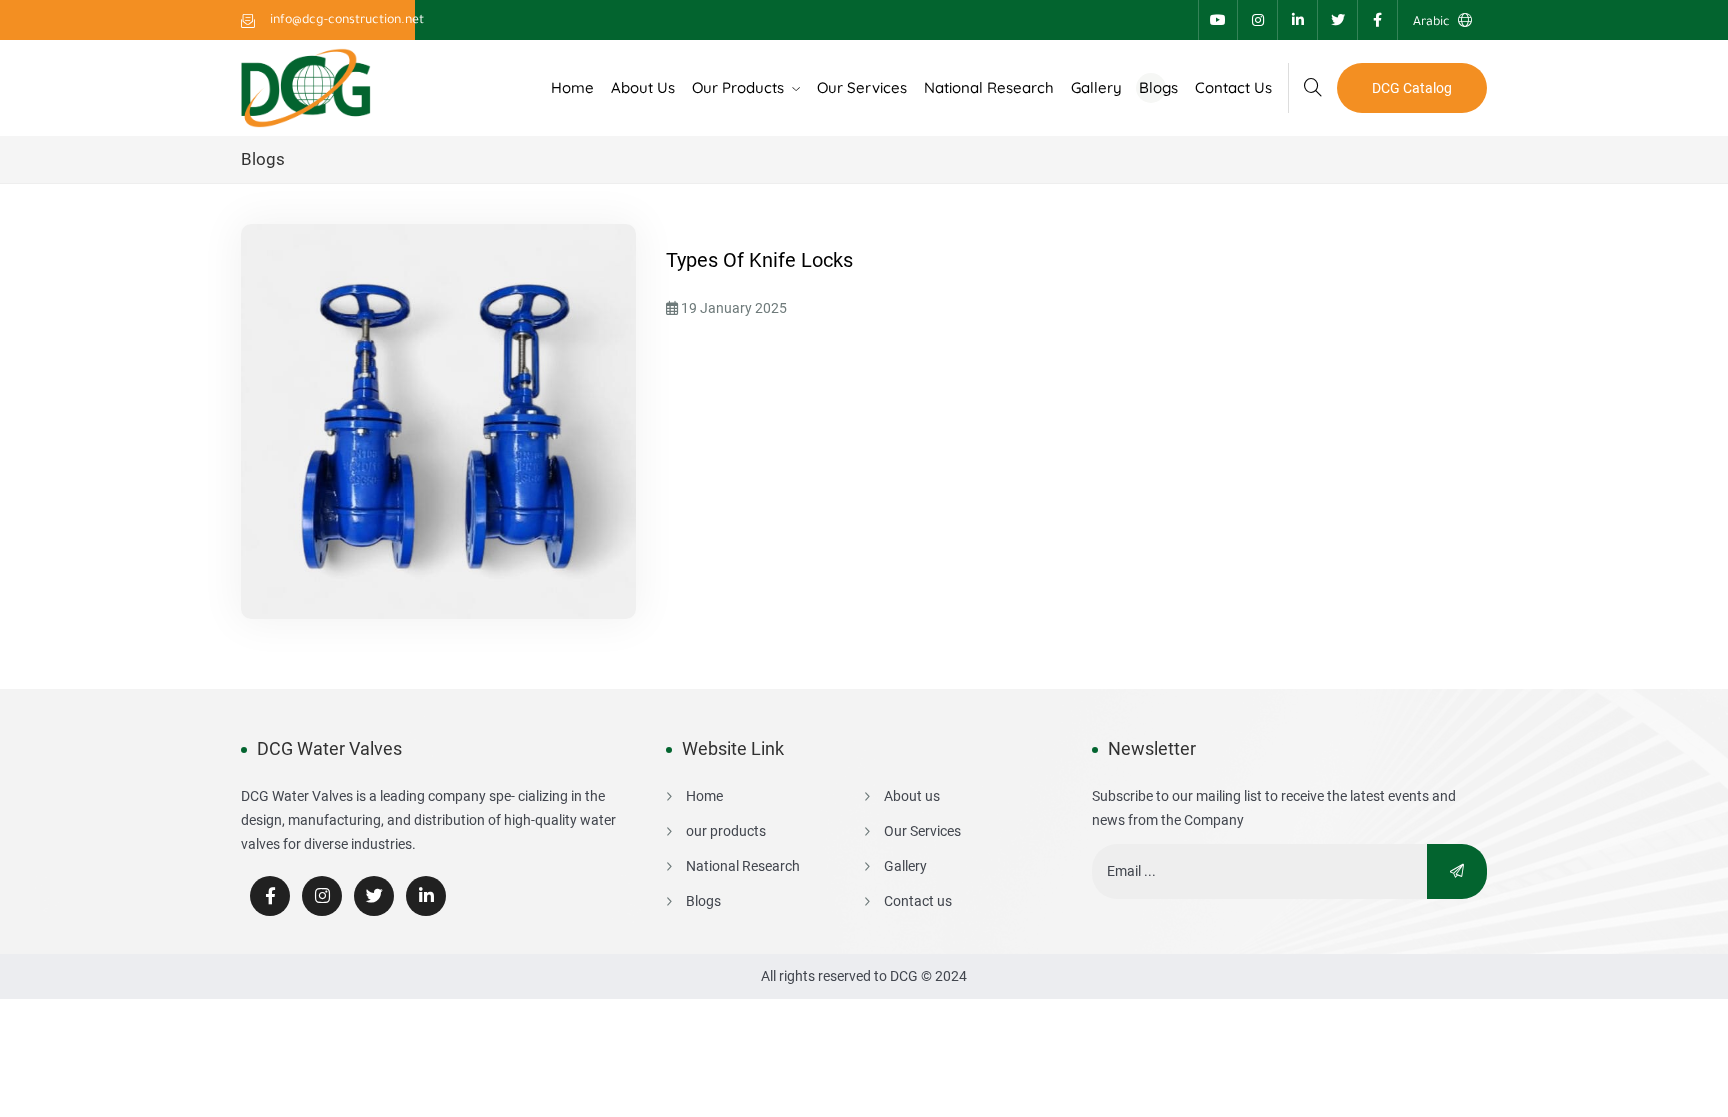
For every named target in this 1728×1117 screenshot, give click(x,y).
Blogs (1158, 87)
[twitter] (374, 896)
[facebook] (270, 896)
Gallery (1096, 87)
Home (572, 87)
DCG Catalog (1412, 88)
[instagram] (322, 896)
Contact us (1233, 87)
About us (912, 796)
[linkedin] (426, 896)
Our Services (862, 87)
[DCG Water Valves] (306, 87)
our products (740, 87)
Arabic (1433, 23)
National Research (989, 87)
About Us (643, 87)
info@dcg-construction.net (345, 21)
